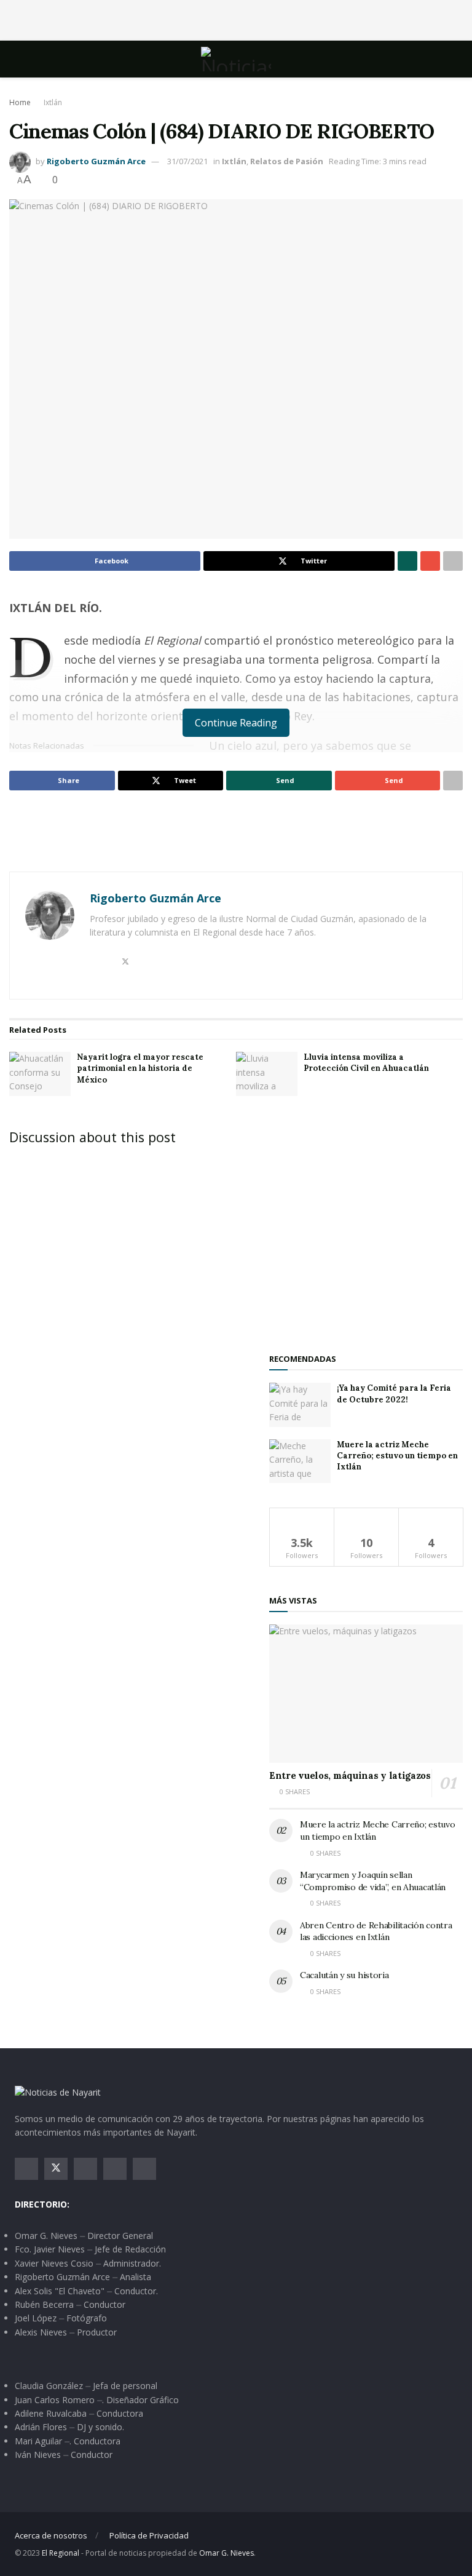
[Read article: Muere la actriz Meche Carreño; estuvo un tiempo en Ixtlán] (300, 1461)
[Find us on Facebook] (26, 2169)
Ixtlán (53, 102)
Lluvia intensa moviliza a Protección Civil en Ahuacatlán (366, 1063)
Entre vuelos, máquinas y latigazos (350, 1775)
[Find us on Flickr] (144, 2169)
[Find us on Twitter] (56, 2169)
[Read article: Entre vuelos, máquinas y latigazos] (366, 1694)
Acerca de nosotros (51, 2535)
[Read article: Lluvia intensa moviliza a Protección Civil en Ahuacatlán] (267, 1074)
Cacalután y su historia (344, 1975)
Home (20, 102)
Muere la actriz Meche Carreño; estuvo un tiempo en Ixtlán (397, 1456)
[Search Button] (452, 59)
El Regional (61, 2553)
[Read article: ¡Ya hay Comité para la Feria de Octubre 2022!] (300, 1405)
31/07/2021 (187, 161)
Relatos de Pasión (287, 161)
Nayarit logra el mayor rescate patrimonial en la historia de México (140, 1068)
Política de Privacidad (149, 2535)
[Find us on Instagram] (85, 2169)
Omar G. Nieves (226, 2553)
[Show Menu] (20, 59)
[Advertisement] (236, 18)
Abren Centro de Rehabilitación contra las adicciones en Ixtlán (376, 1931)
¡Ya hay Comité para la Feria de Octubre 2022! (394, 1393)
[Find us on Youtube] (115, 2169)
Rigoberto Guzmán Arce (96, 161)
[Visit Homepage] (236, 59)
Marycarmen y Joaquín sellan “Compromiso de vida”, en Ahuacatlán (373, 1881)
